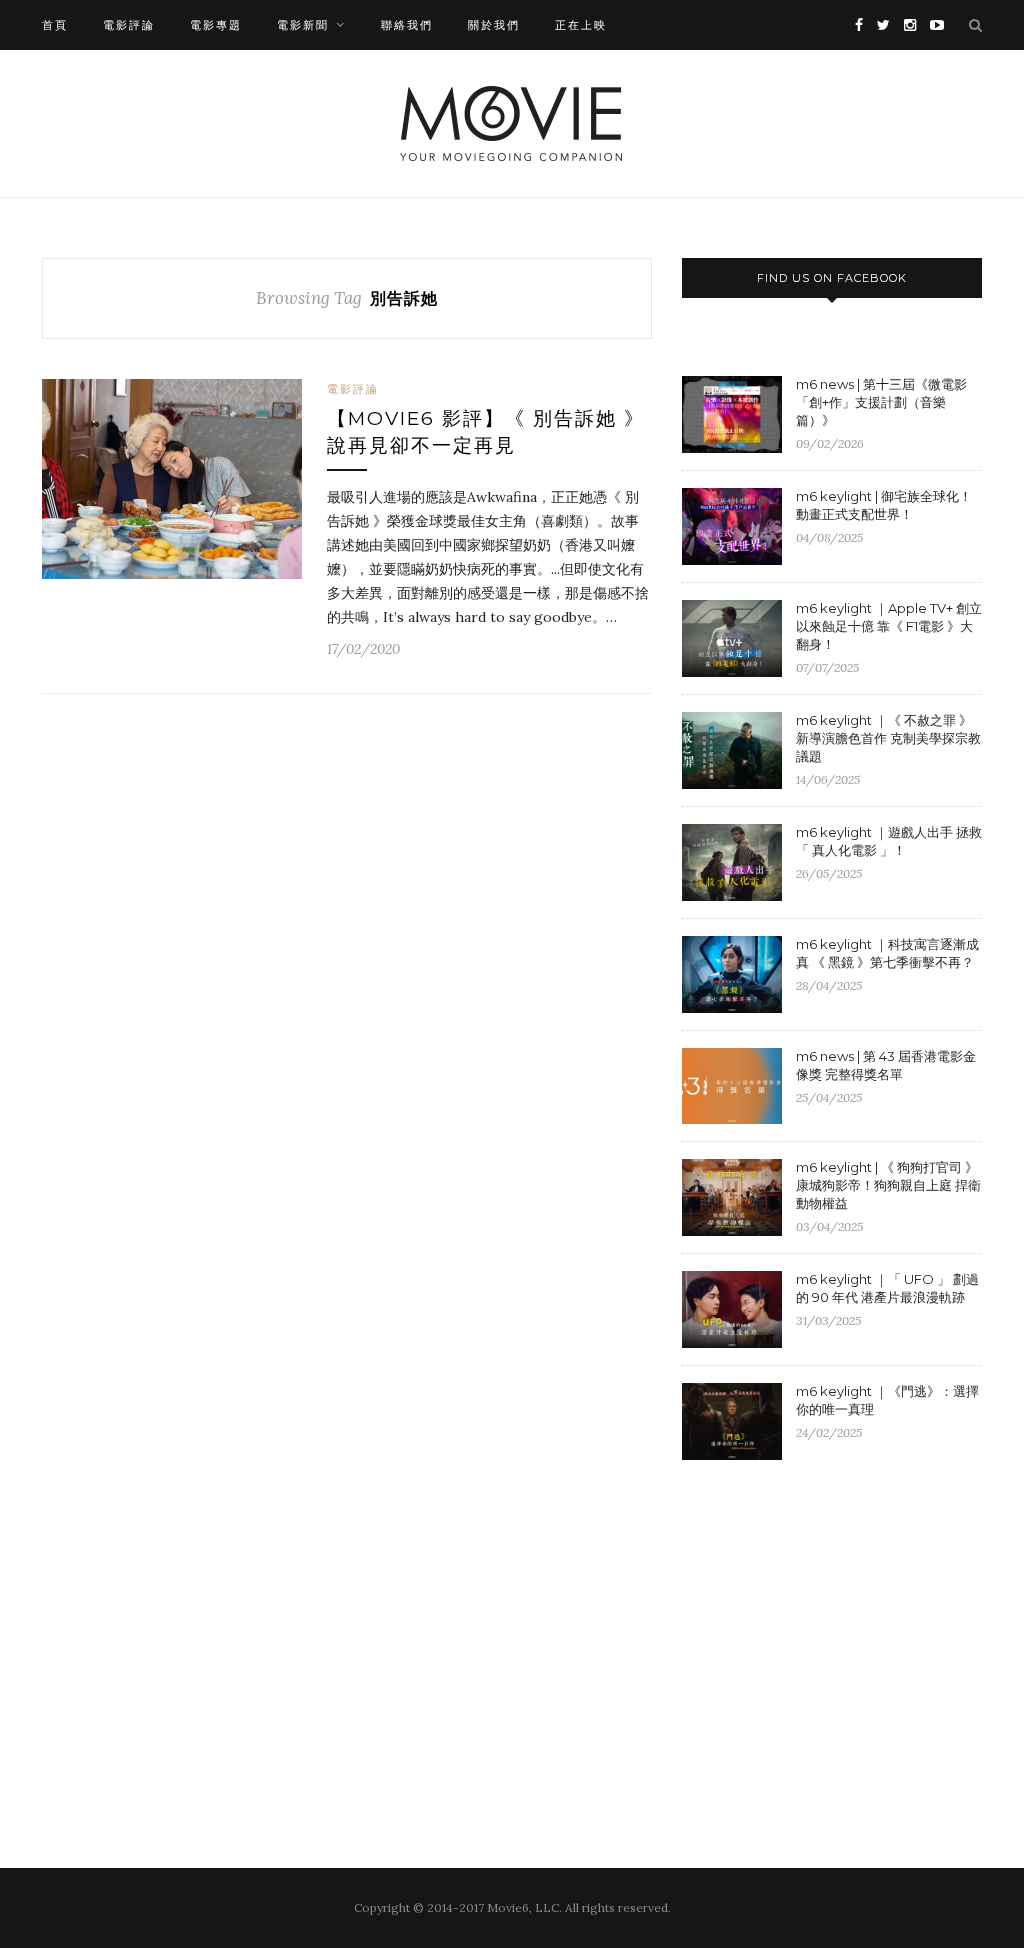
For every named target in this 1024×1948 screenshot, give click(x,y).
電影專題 (216, 25)
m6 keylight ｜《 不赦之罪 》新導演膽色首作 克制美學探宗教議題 (888, 738)
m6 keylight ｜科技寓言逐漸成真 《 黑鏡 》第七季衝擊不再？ (887, 953)
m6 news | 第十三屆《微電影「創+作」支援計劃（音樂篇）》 (881, 402)
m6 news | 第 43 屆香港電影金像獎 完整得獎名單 (886, 1065)
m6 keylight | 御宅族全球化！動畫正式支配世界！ (884, 505)
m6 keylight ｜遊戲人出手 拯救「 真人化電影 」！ (889, 841)
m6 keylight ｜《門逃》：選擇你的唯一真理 (887, 1400)
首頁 (55, 25)
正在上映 (581, 25)
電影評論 (129, 25)
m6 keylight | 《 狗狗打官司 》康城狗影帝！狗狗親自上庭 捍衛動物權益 (888, 1185)
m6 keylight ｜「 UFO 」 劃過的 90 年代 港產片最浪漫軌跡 (887, 1288)
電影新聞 (303, 25)
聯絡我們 (407, 25)
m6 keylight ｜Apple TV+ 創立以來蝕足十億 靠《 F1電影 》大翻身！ (889, 626)
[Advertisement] (850, 1639)
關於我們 (494, 25)
